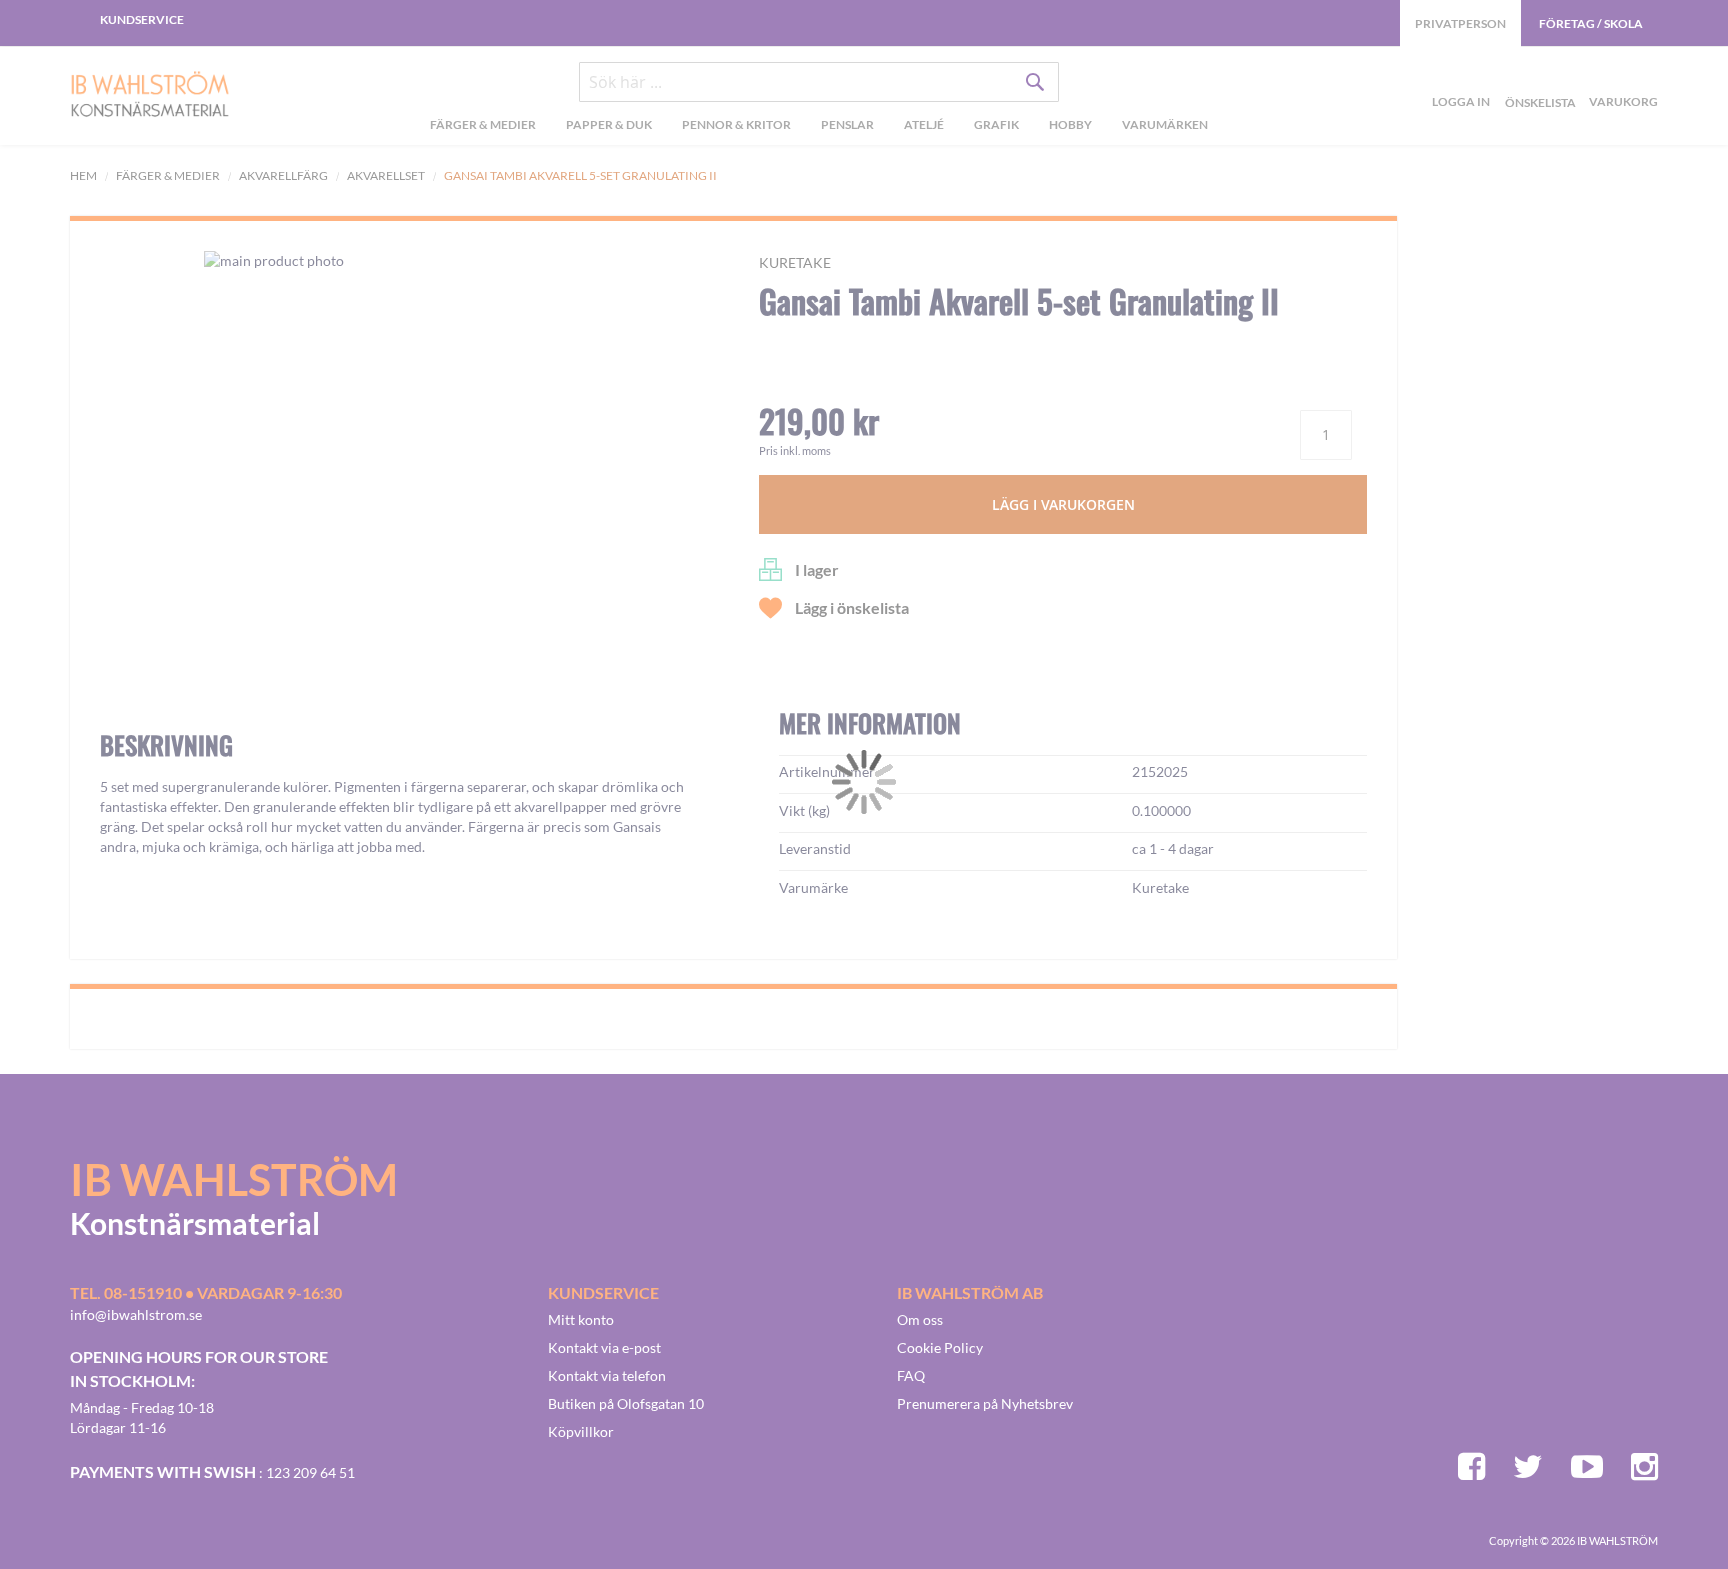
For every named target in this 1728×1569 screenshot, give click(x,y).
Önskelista (1538, 79)
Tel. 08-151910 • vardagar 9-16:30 (206, 1292)
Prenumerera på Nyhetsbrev (985, 1403)
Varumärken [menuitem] (1165, 124)
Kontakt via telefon (607, 1375)
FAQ (911, 1375)
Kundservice (142, 19)
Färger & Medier (168, 175)
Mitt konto (581, 1319)
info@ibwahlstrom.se (136, 1314)
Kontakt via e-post (604, 1347)
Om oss (920, 1319)
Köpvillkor (581, 1431)
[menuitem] (483, 127)
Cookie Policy (940, 1347)
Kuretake (795, 262)
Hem (83, 175)
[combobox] (819, 82)
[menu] (818, 127)
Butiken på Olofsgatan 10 (626, 1403)
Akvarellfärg (283, 175)
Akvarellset (386, 175)
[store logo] (150, 96)
